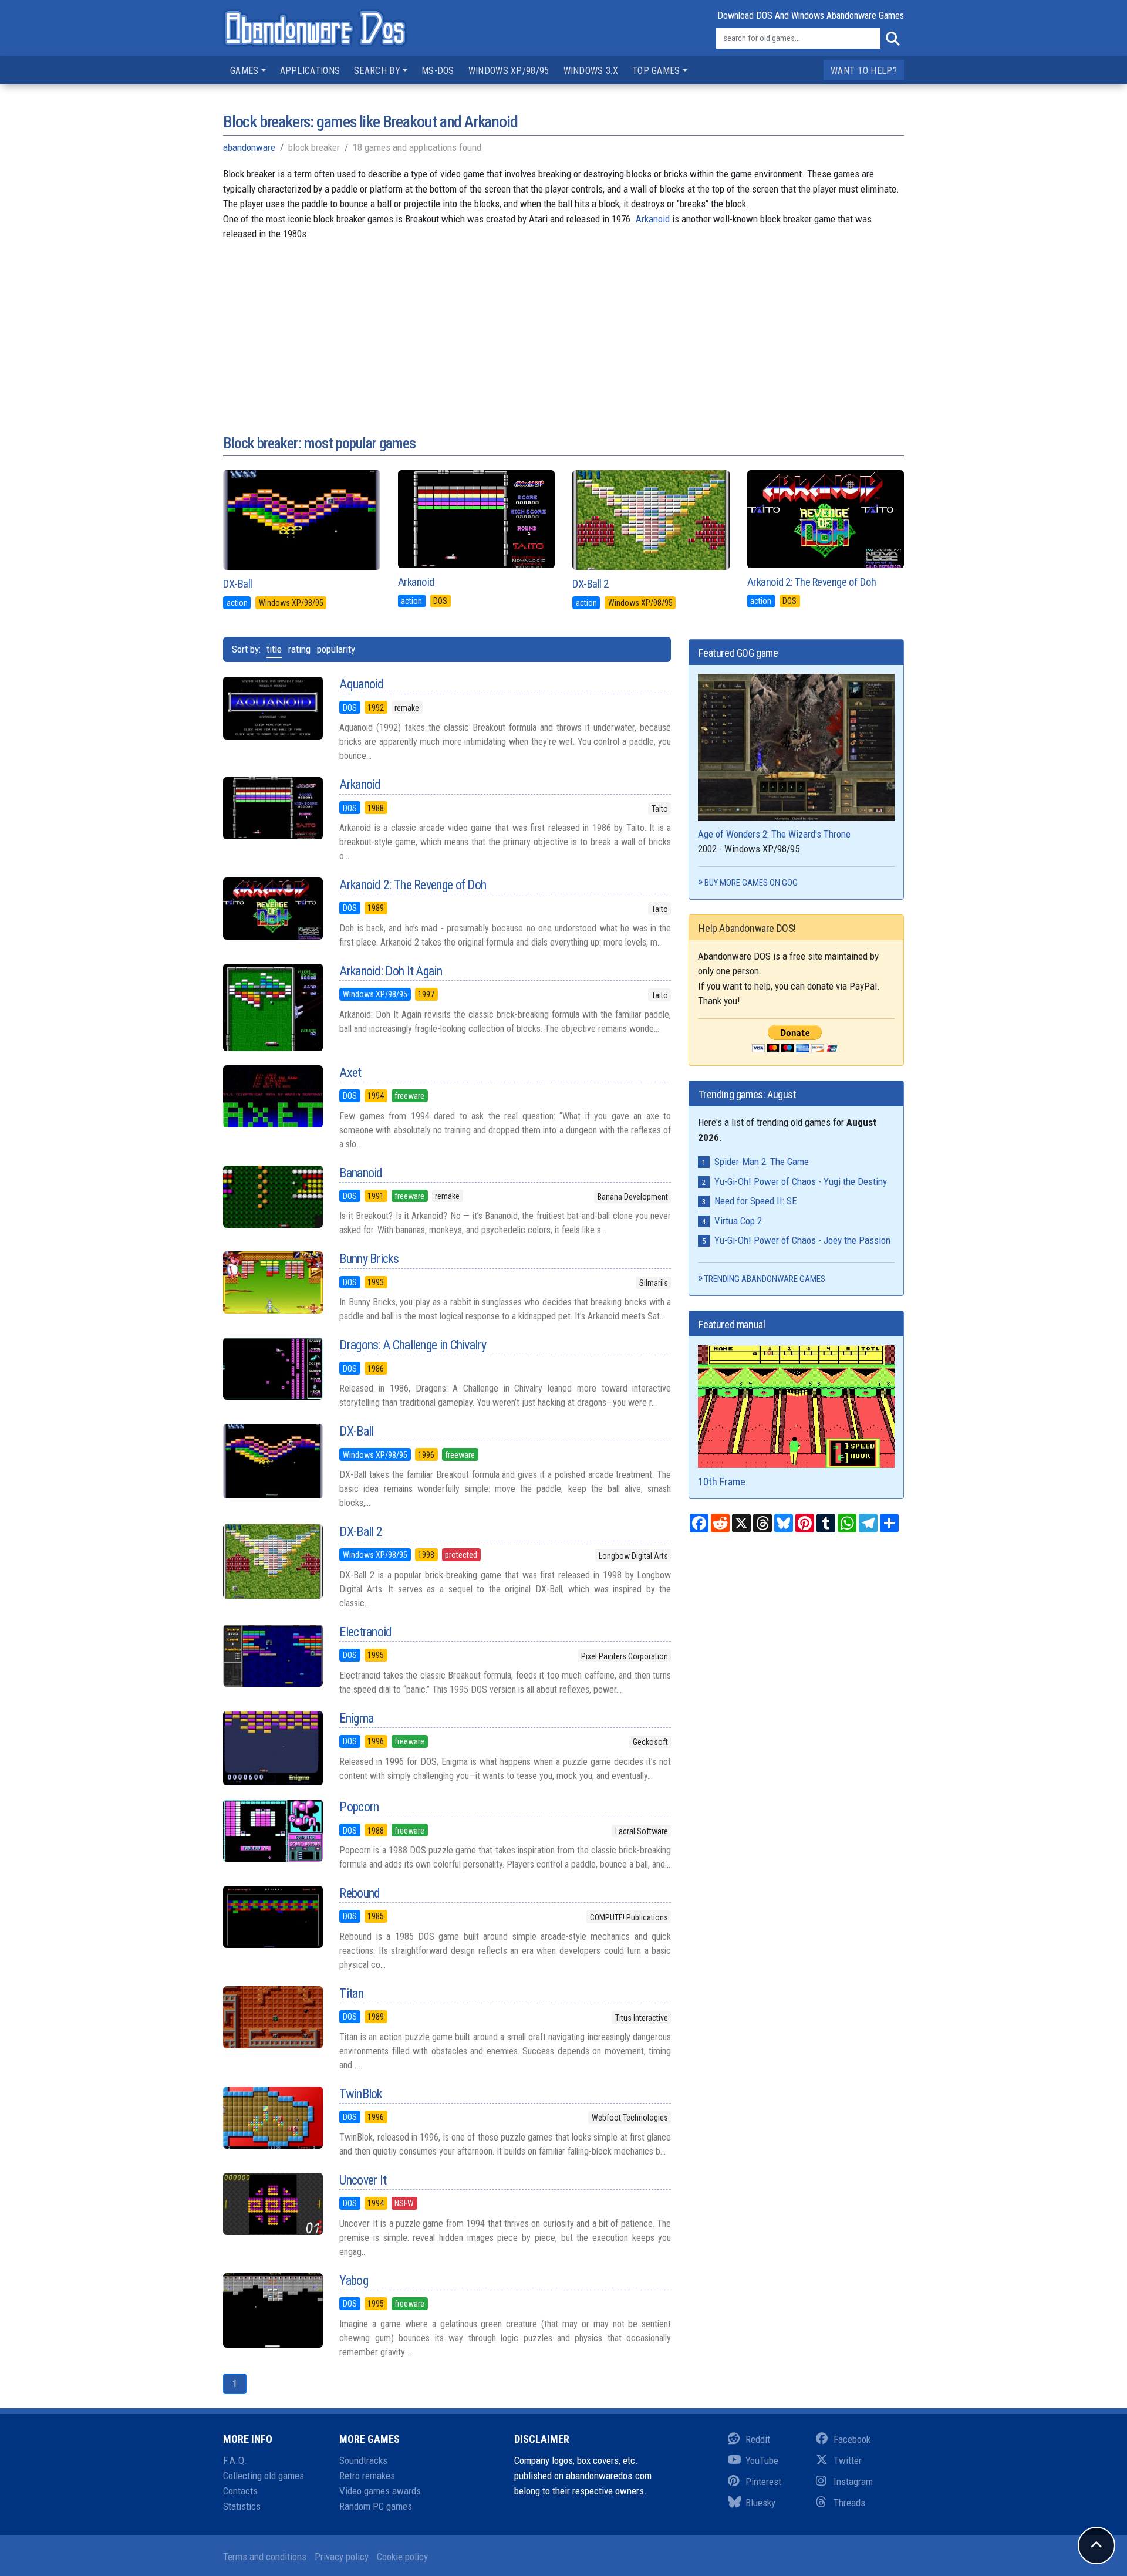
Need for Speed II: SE (756, 1201)
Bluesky (760, 2503)
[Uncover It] (272, 2204)
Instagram (853, 2482)
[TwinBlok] (272, 2118)
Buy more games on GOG (751, 883)
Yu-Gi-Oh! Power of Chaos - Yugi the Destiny (801, 1181)
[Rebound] (272, 1917)
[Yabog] (272, 2311)
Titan (351, 1993)
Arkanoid (653, 219)
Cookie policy (402, 2557)
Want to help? (864, 71)
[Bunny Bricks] (272, 1282)
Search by (377, 71)
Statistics (242, 2506)
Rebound (360, 1893)
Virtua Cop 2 (738, 1221)
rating (299, 649)
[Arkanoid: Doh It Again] (272, 1007)
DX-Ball (238, 584)
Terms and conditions (265, 2557)
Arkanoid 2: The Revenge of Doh (812, 582)
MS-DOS (438, 71)
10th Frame (722, 1482)
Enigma (356, 1718)
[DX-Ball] (272, 1461)
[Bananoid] (272, 1197)
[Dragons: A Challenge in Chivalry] (272, 1369)
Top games (656, 71)
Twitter (848, 2460)
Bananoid (361, 1173)
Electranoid (365, 1632)
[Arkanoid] (272, 808)
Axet (350, 1073)
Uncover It (363, 2180)
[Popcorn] (272, 1831)
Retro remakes (367, 2476)
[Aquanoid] (272, 708)
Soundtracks (363, 2460)
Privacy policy (342, 2557)
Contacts (240, 2491)
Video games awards (380, 2491)
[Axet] (272, 1096)
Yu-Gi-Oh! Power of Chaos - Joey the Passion (802, 1240)
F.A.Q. (235, 2460)
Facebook (852, 2439)
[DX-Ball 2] (272, 1562)
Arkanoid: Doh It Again (391, 971)
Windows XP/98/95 (509, 71)
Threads (849, 2503)
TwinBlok (360, 2094)
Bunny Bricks (369, 1259)
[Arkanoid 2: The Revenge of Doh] (272, 909)
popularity (336, 649)
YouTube (762, 2460)
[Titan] (272, 2017)
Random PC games (376, 2506)
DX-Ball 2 (591, 584)
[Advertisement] (563, 324)
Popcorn (359, 1807)
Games (244, 71)
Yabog (354, 2280)
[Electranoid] (272, 1656)
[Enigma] (272, 1748)
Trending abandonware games (765, 1279)
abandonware (249, 147)
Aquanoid (361, 684)
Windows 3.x (591, 71)
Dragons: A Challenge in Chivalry (413, 1345)
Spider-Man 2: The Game (762, 1162)
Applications (310, 71)
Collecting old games (264, 2476)
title (274, 649)
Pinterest (763, 2482)
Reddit (758, 2439)
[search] (892, 39)
